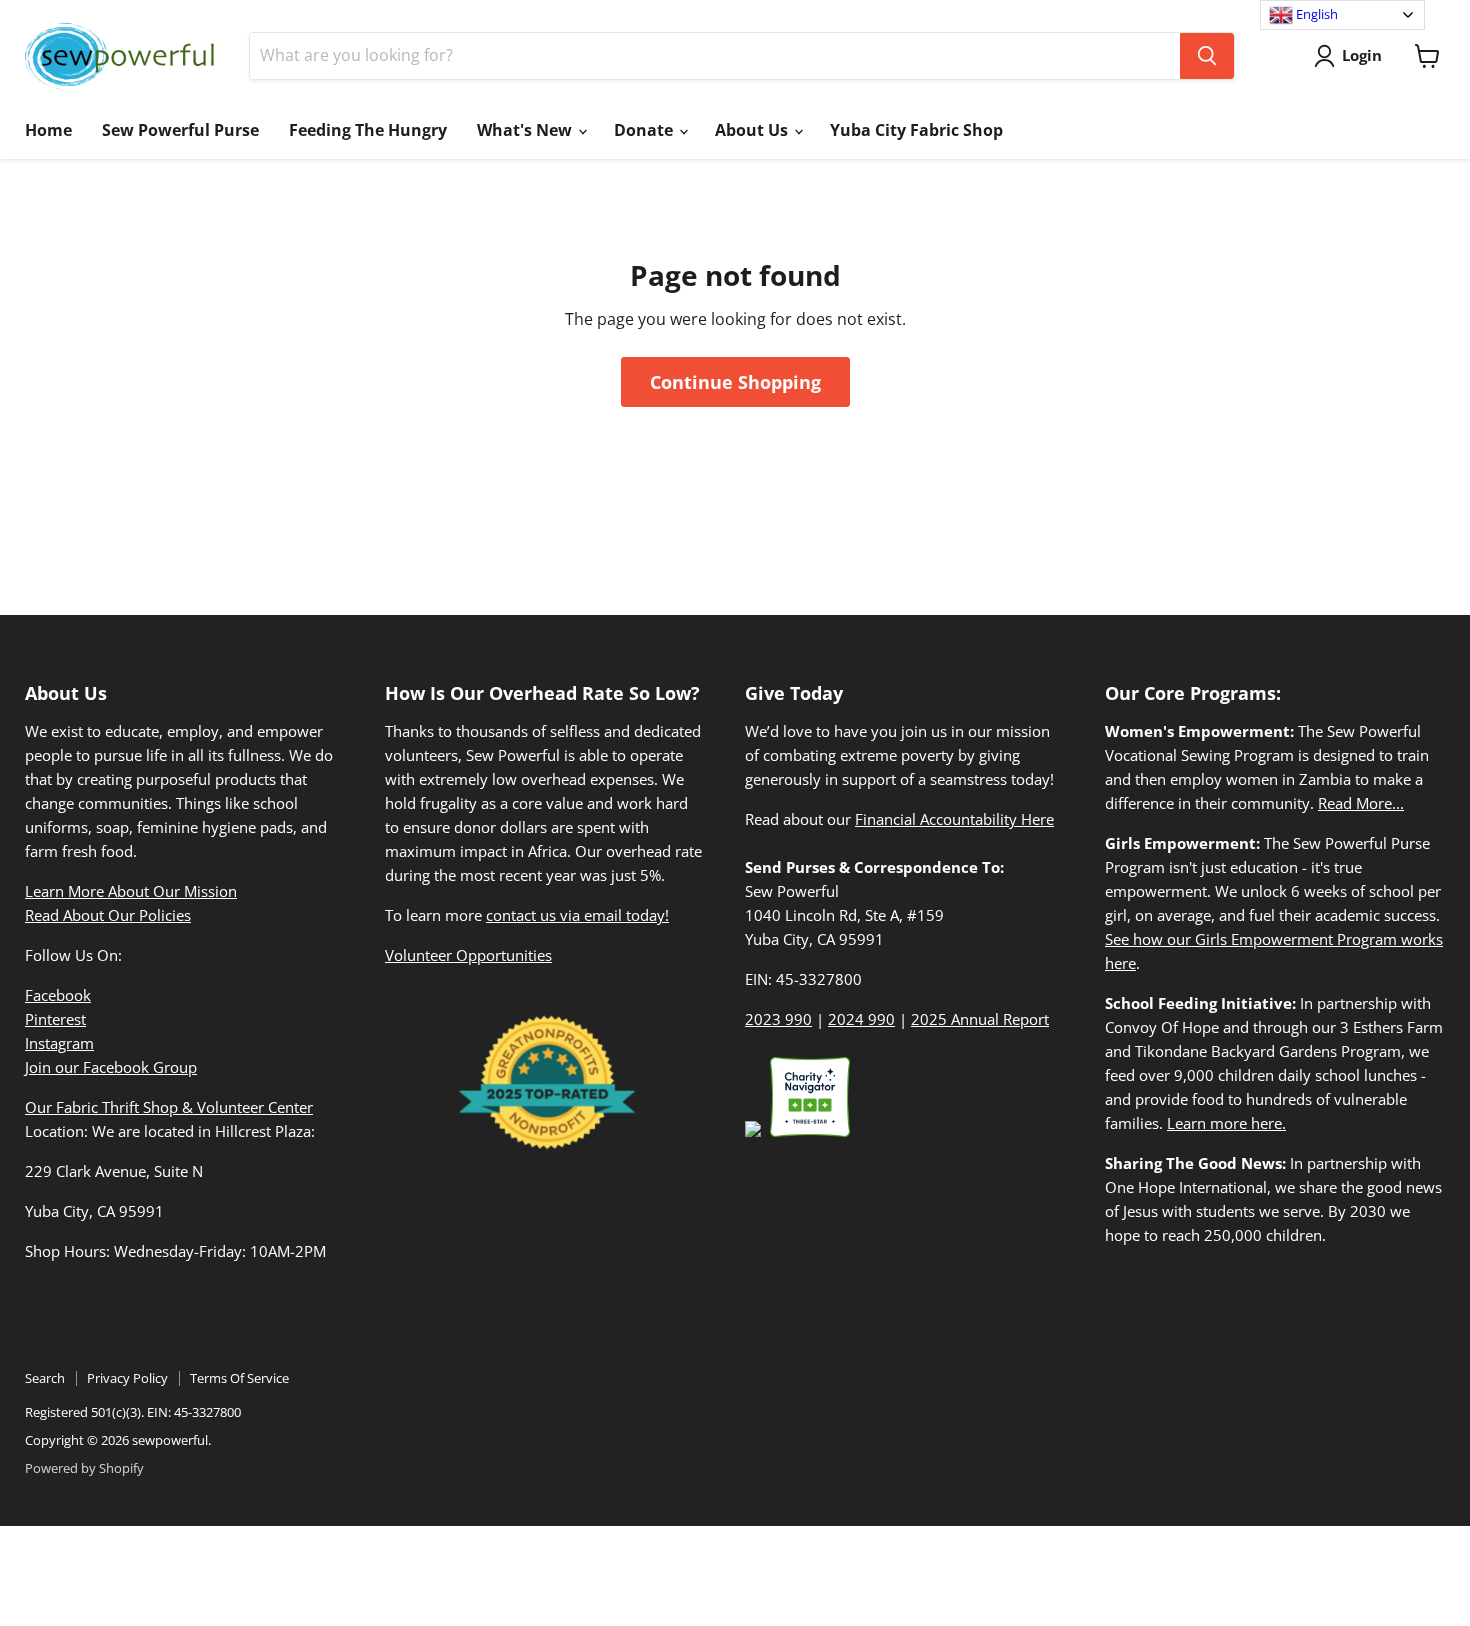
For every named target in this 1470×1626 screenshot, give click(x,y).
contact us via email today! (577, 915)
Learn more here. (1226, 1123)
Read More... (1361, 803)
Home (48, 130)
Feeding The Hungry (368, 130)
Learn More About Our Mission (131, 891)
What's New (526, 130)
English (1315, 14)
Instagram (59, 1043)
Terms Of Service (239, 1378)
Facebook (58, 995)
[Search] (1207, 56)
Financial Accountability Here (954, 819)
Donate (645, 130)
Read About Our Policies (108, 915)
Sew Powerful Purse (180, 130)
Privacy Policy (127, 1378)
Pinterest (55, 1019)
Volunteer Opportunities (468, 955)
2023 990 (778, 1019)
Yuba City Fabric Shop (916, 130)
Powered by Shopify (84, 1468)
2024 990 (861, 1019)
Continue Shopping (735, 382)
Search (45, 1378)
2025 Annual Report (980, 1019)
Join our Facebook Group (111, 1067)
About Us (753, 130)
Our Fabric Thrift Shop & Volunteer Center (169, 1107)
